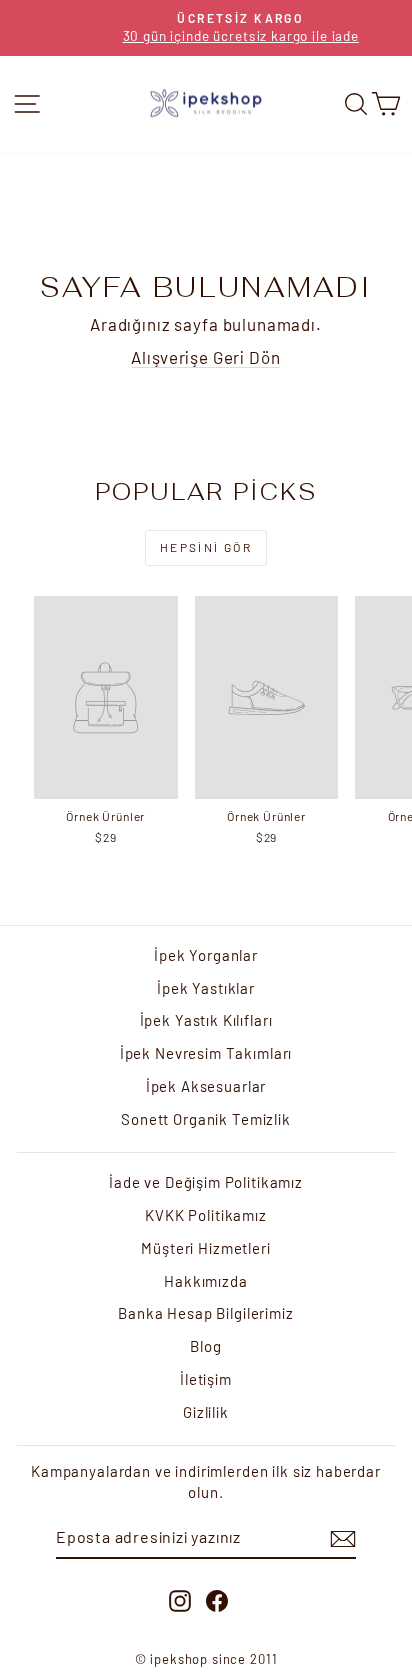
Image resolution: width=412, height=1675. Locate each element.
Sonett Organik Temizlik (206, 1119)
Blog (205, 1346)
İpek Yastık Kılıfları (206, 1020)
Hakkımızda (206, 1281)
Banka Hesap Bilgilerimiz (205, 1313)
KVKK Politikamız (206, 1215)
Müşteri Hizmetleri (205, 1248)
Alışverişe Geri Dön (205, 357)
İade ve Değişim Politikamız (206, 1182)
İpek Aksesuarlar (206, 1086)
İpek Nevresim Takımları (206, 1053)
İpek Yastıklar (206, 988)
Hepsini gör (206, 547)
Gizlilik (206, 1412)
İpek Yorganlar (206, 955)
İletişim (206, 1379)
